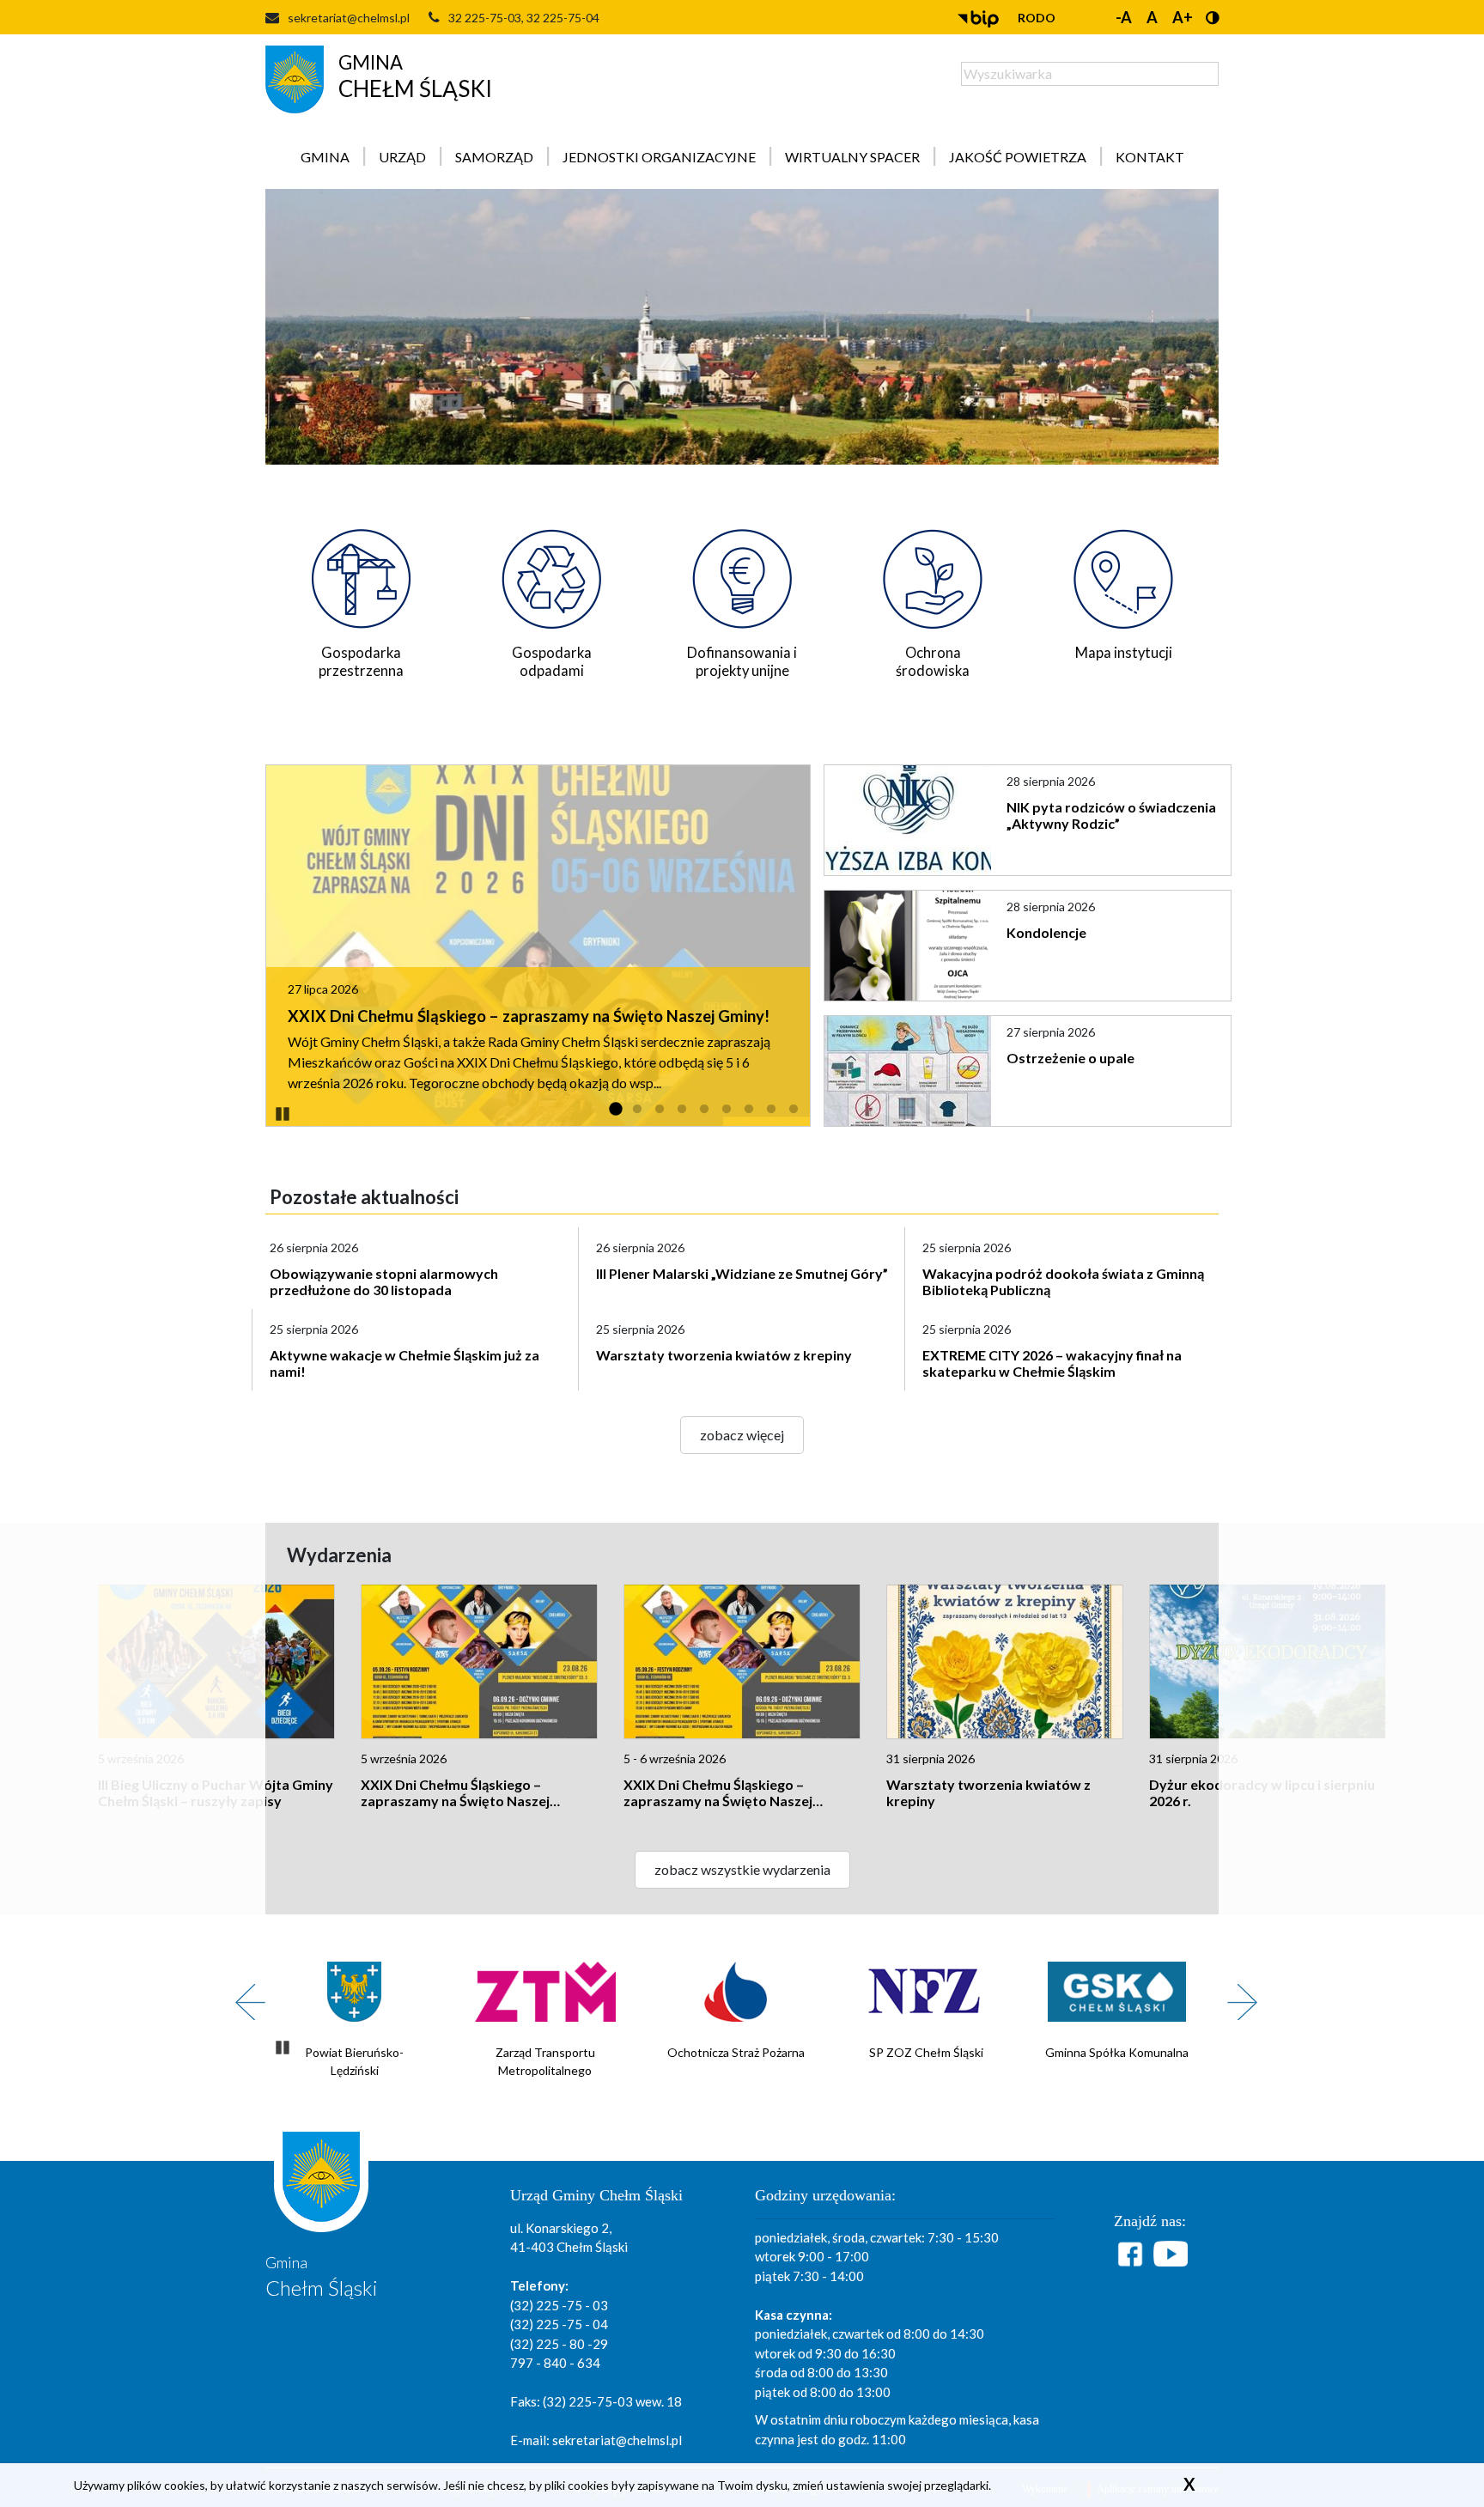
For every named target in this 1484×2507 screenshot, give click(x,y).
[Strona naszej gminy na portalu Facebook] (1133, 2254)
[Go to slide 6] (727, 1110)
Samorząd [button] (494, 157)
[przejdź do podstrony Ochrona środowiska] (933, 574)
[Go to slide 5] (704, 1110)
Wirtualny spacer (852, 157)
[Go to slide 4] (682, 1110)
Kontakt (1150, 157)
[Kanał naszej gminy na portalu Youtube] (1171, 2254)
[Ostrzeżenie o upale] (909, 1071)
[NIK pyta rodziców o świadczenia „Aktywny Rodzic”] (909, 820)
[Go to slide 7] (749, 1110)
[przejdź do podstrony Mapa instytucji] (1123, 574)
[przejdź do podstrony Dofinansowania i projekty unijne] (742, 574)
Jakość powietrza (1018, 157)
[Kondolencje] (909, 946)
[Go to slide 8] (771, 1110)
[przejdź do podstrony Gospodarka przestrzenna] (361, 574)
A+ (1183, 17)
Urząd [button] (402, 157)
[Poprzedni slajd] (244, 1993)
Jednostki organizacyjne (659, 157)
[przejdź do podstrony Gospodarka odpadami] (551, 574)
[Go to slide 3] (660, 1110)
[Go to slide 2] (637, 1110)
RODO (1037, 18)
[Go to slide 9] (794, 1110)
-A (1124, 17)
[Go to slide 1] (615, 1110)
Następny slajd (1236, 1993)
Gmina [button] (325, 157)
